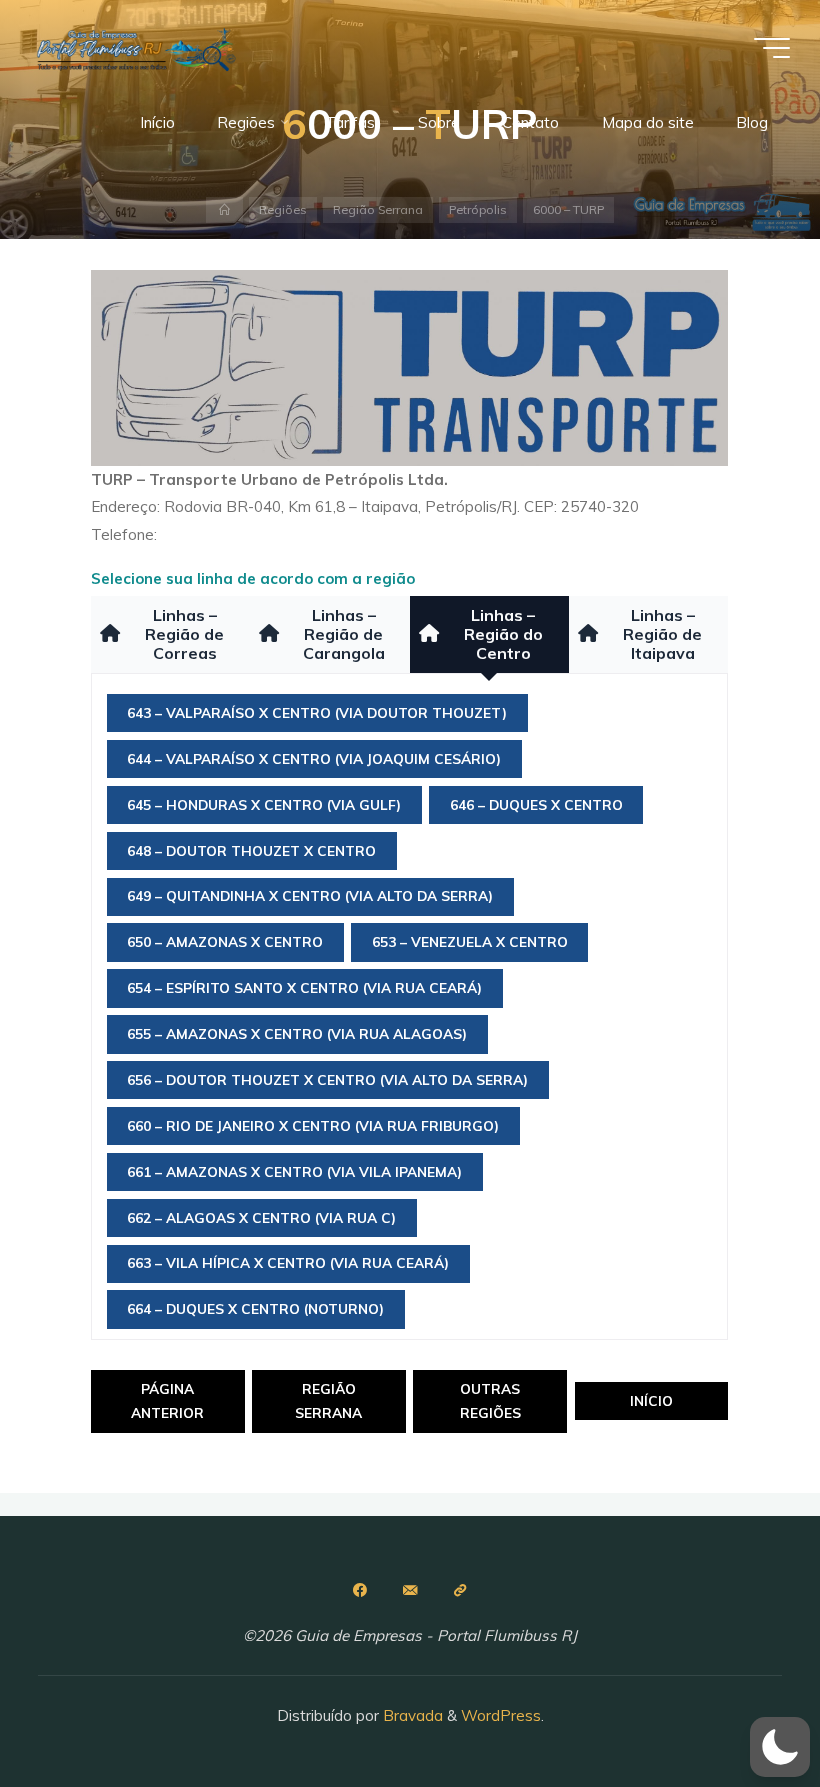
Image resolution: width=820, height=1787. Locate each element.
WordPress (501, 1715)
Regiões (283, 209)
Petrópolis (478, 209)
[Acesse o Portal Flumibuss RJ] (460, 1590)
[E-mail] (410, 1590)
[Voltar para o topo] (742, 1709)
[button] (780, 1747)
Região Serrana (378, 209)
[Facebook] (360, 1590)
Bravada (411, 1715)
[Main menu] (772, 48)
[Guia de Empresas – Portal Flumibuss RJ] (135, 47)
